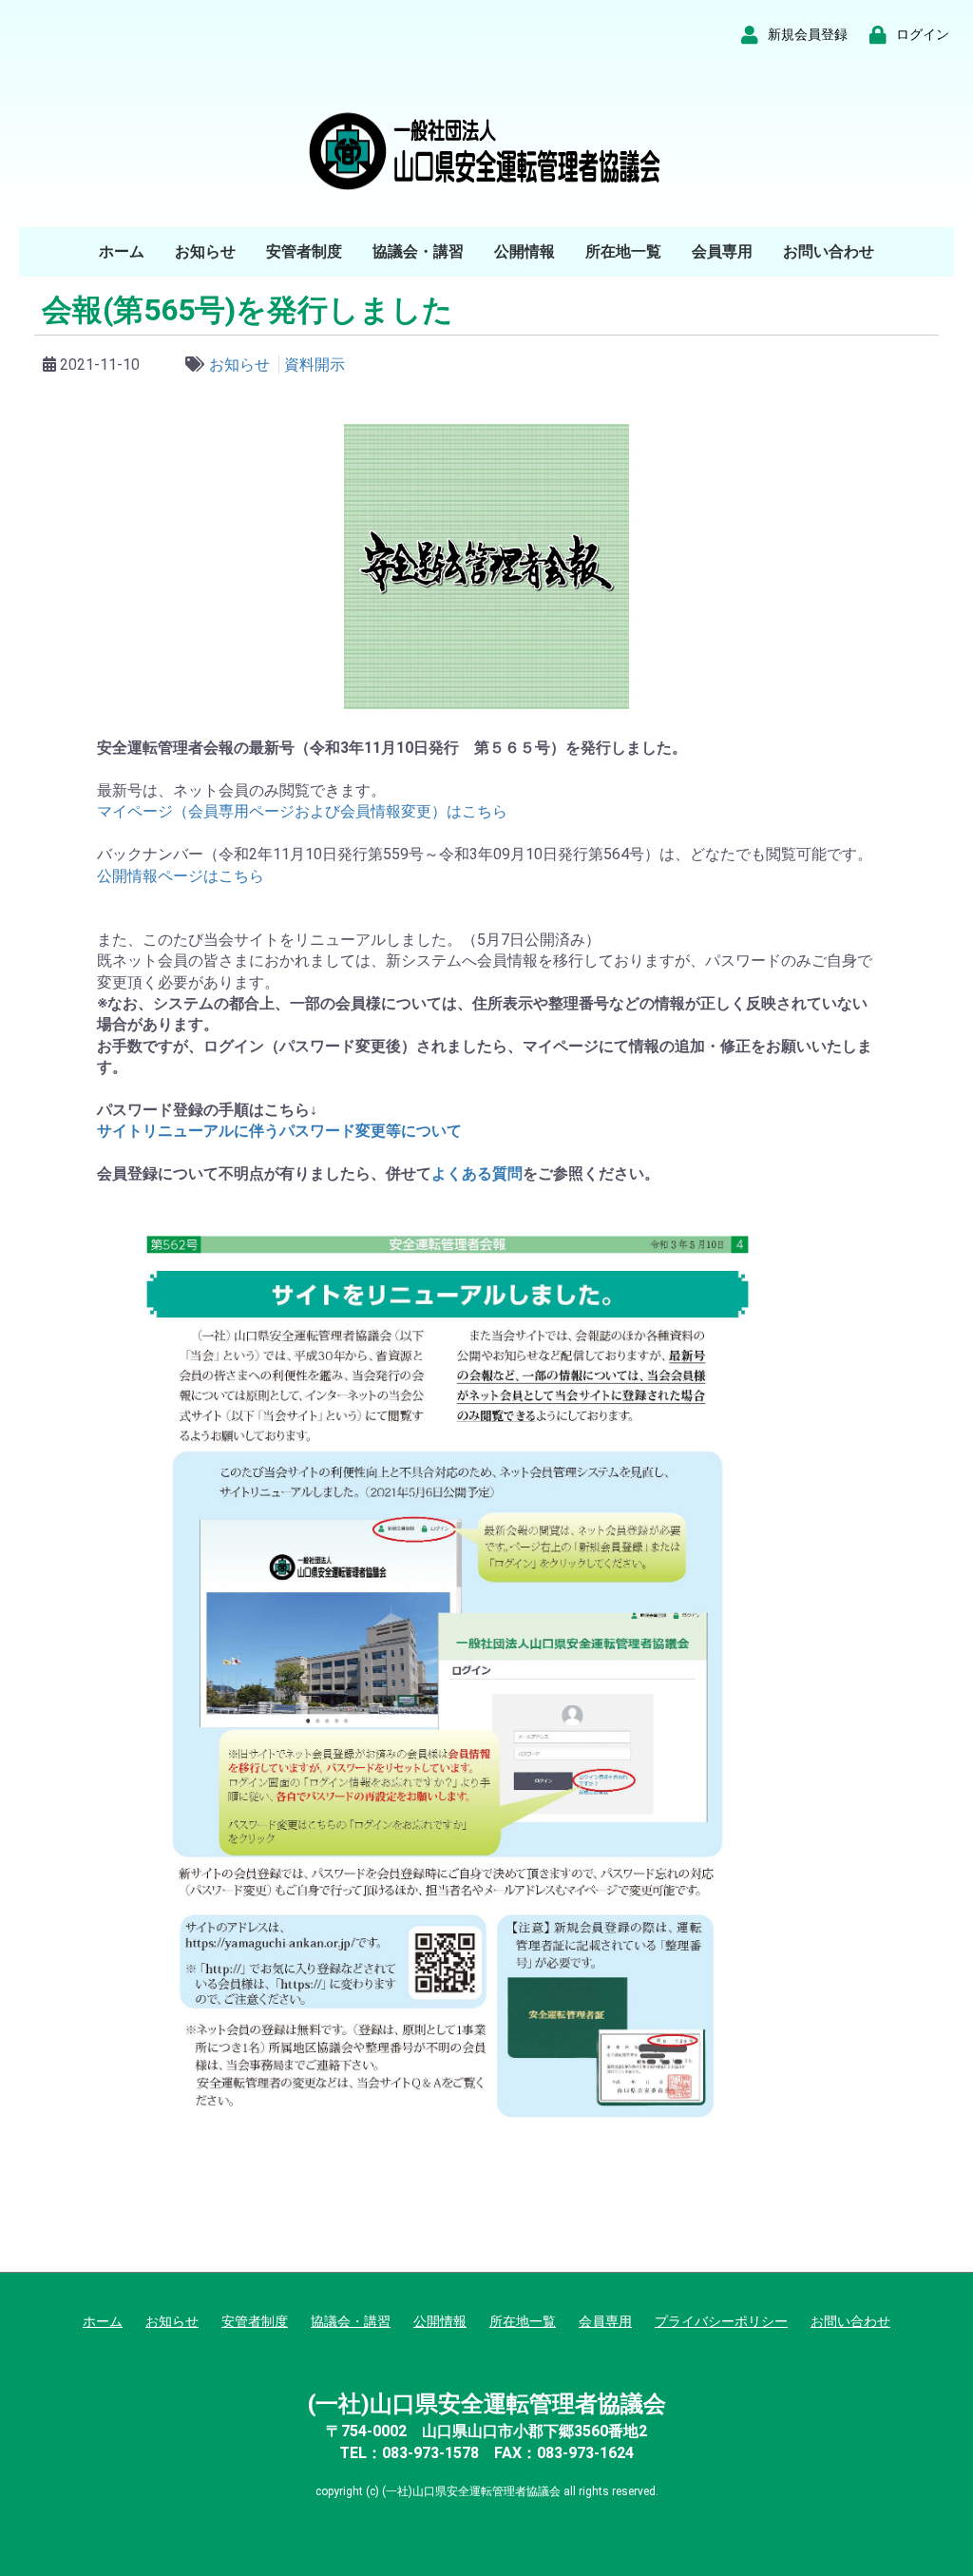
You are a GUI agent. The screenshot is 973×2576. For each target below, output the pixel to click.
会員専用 (722, 251)
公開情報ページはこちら (181, 876)
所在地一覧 (623, 251)
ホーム (122, 251)
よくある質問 (477, 1173)
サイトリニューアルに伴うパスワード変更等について (279, 1131)
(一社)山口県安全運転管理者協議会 (487, 2404)
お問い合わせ (829, 251)
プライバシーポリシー (721, 2321)
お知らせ (205, 251)
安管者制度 (304, 251)
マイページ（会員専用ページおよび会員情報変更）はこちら (302, 811)
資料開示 (315, 365)
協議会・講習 (418, 251)
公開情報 (525, 251)
